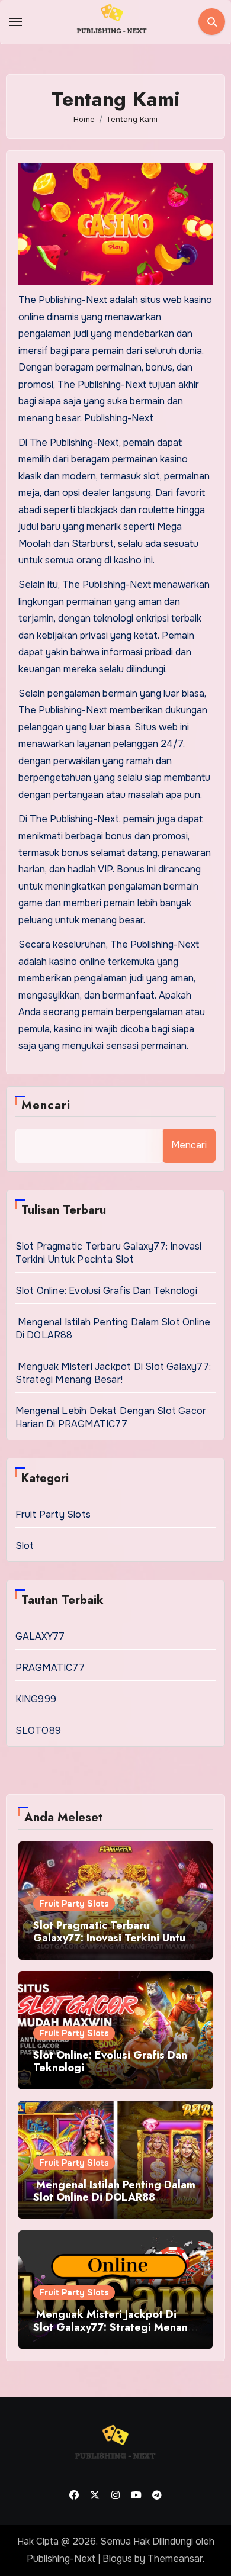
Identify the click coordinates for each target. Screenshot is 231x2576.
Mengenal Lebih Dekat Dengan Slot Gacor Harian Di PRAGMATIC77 (111, 1417)
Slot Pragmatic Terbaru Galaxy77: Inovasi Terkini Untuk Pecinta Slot (109, 1253)
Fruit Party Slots (53, 1514)
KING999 (36, 1699)
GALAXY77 (40, 1636)
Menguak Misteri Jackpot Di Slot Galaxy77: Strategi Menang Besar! (113, 1373)
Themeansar (175, 2559)
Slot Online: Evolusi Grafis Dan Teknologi (106, 1291)
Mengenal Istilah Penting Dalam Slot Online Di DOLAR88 (114, 2191)
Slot (25, 1546)
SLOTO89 (38, 1730)
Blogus (117, 2559)
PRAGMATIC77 (50, 1668)
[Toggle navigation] (15, 22)
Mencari (46, 1105)
